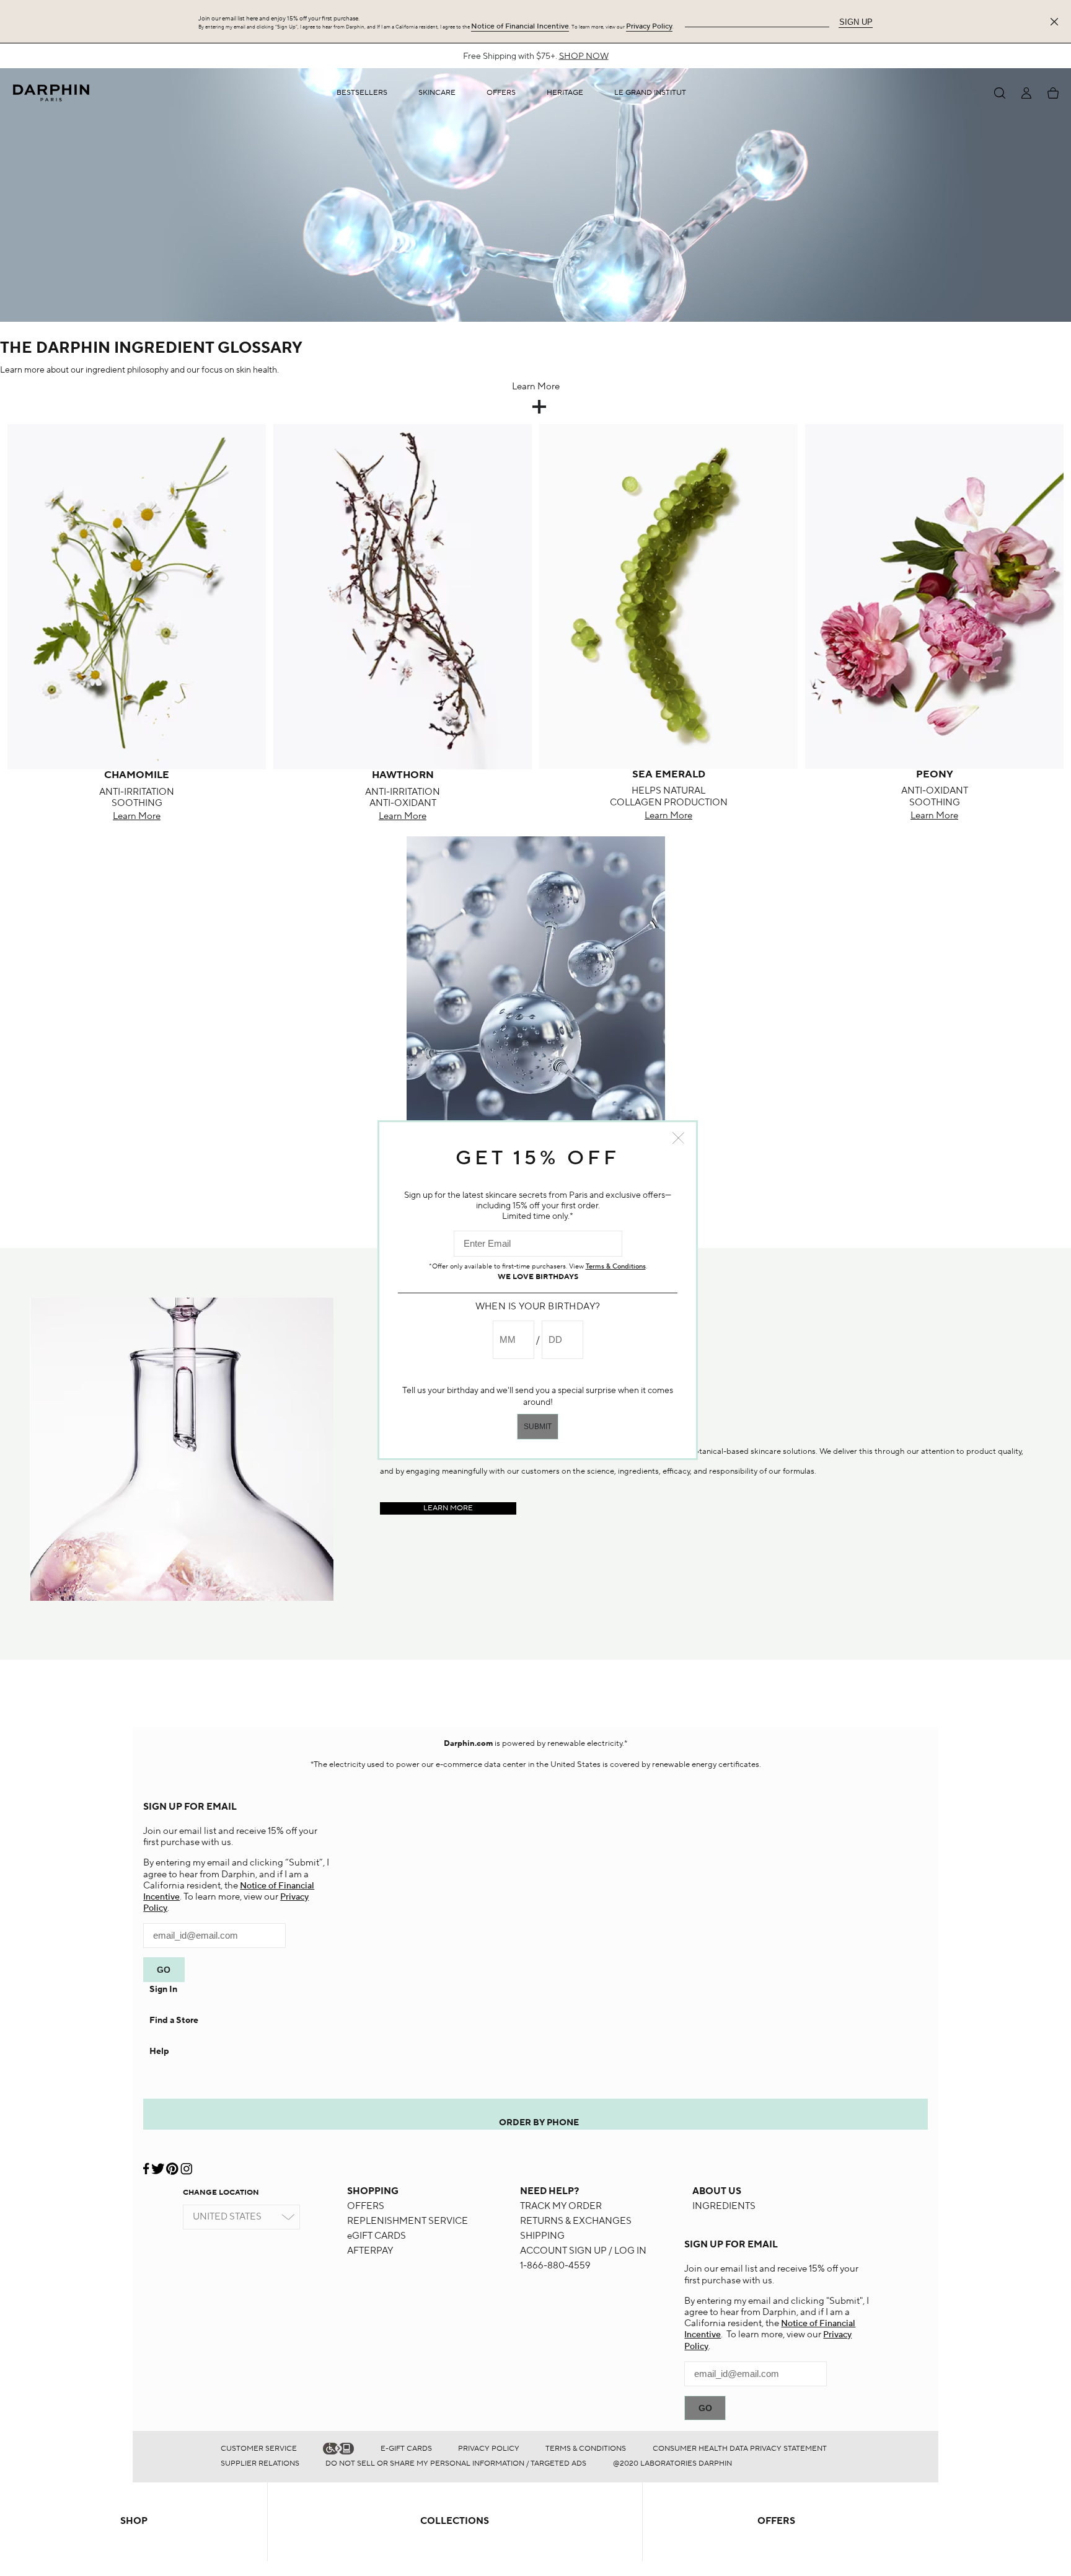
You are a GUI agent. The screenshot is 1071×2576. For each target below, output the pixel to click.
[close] (1057, 22)
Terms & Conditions (586, 2449)
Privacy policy (489, 2449)
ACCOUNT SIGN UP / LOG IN (583, 2251)
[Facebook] (147, 2164)
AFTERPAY (370, 2251)
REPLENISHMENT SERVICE (408, 2221)
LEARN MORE (448, 1508)
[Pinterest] (172, 2164)
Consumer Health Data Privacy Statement (740, 2449)
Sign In (163, 1990)
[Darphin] (51, 93)
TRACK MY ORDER (561, 2206)
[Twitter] (158, 2164)
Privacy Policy (649, 26)
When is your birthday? (538, 1307)
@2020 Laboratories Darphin (672, 2463)
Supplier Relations (260, 2463)
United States (227, 2217)
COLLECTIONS (455, 2521)
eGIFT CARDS (377, 2236)
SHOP (134, 2521)
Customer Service (259, 2449)
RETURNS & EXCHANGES (576, 2221)
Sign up (856, 22)
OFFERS (366, 2206)
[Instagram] (186, 2164)
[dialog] (1000, 93)
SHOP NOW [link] (584, 56)
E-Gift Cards (406, 2449)
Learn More (137, 816)
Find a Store (174, 2021)
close (678, 1138)
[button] (437, 93)
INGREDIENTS (724, 2206)
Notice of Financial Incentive (520, 26)
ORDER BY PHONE (539, 2123)
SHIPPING (542, 2236)
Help (159, 2052)
